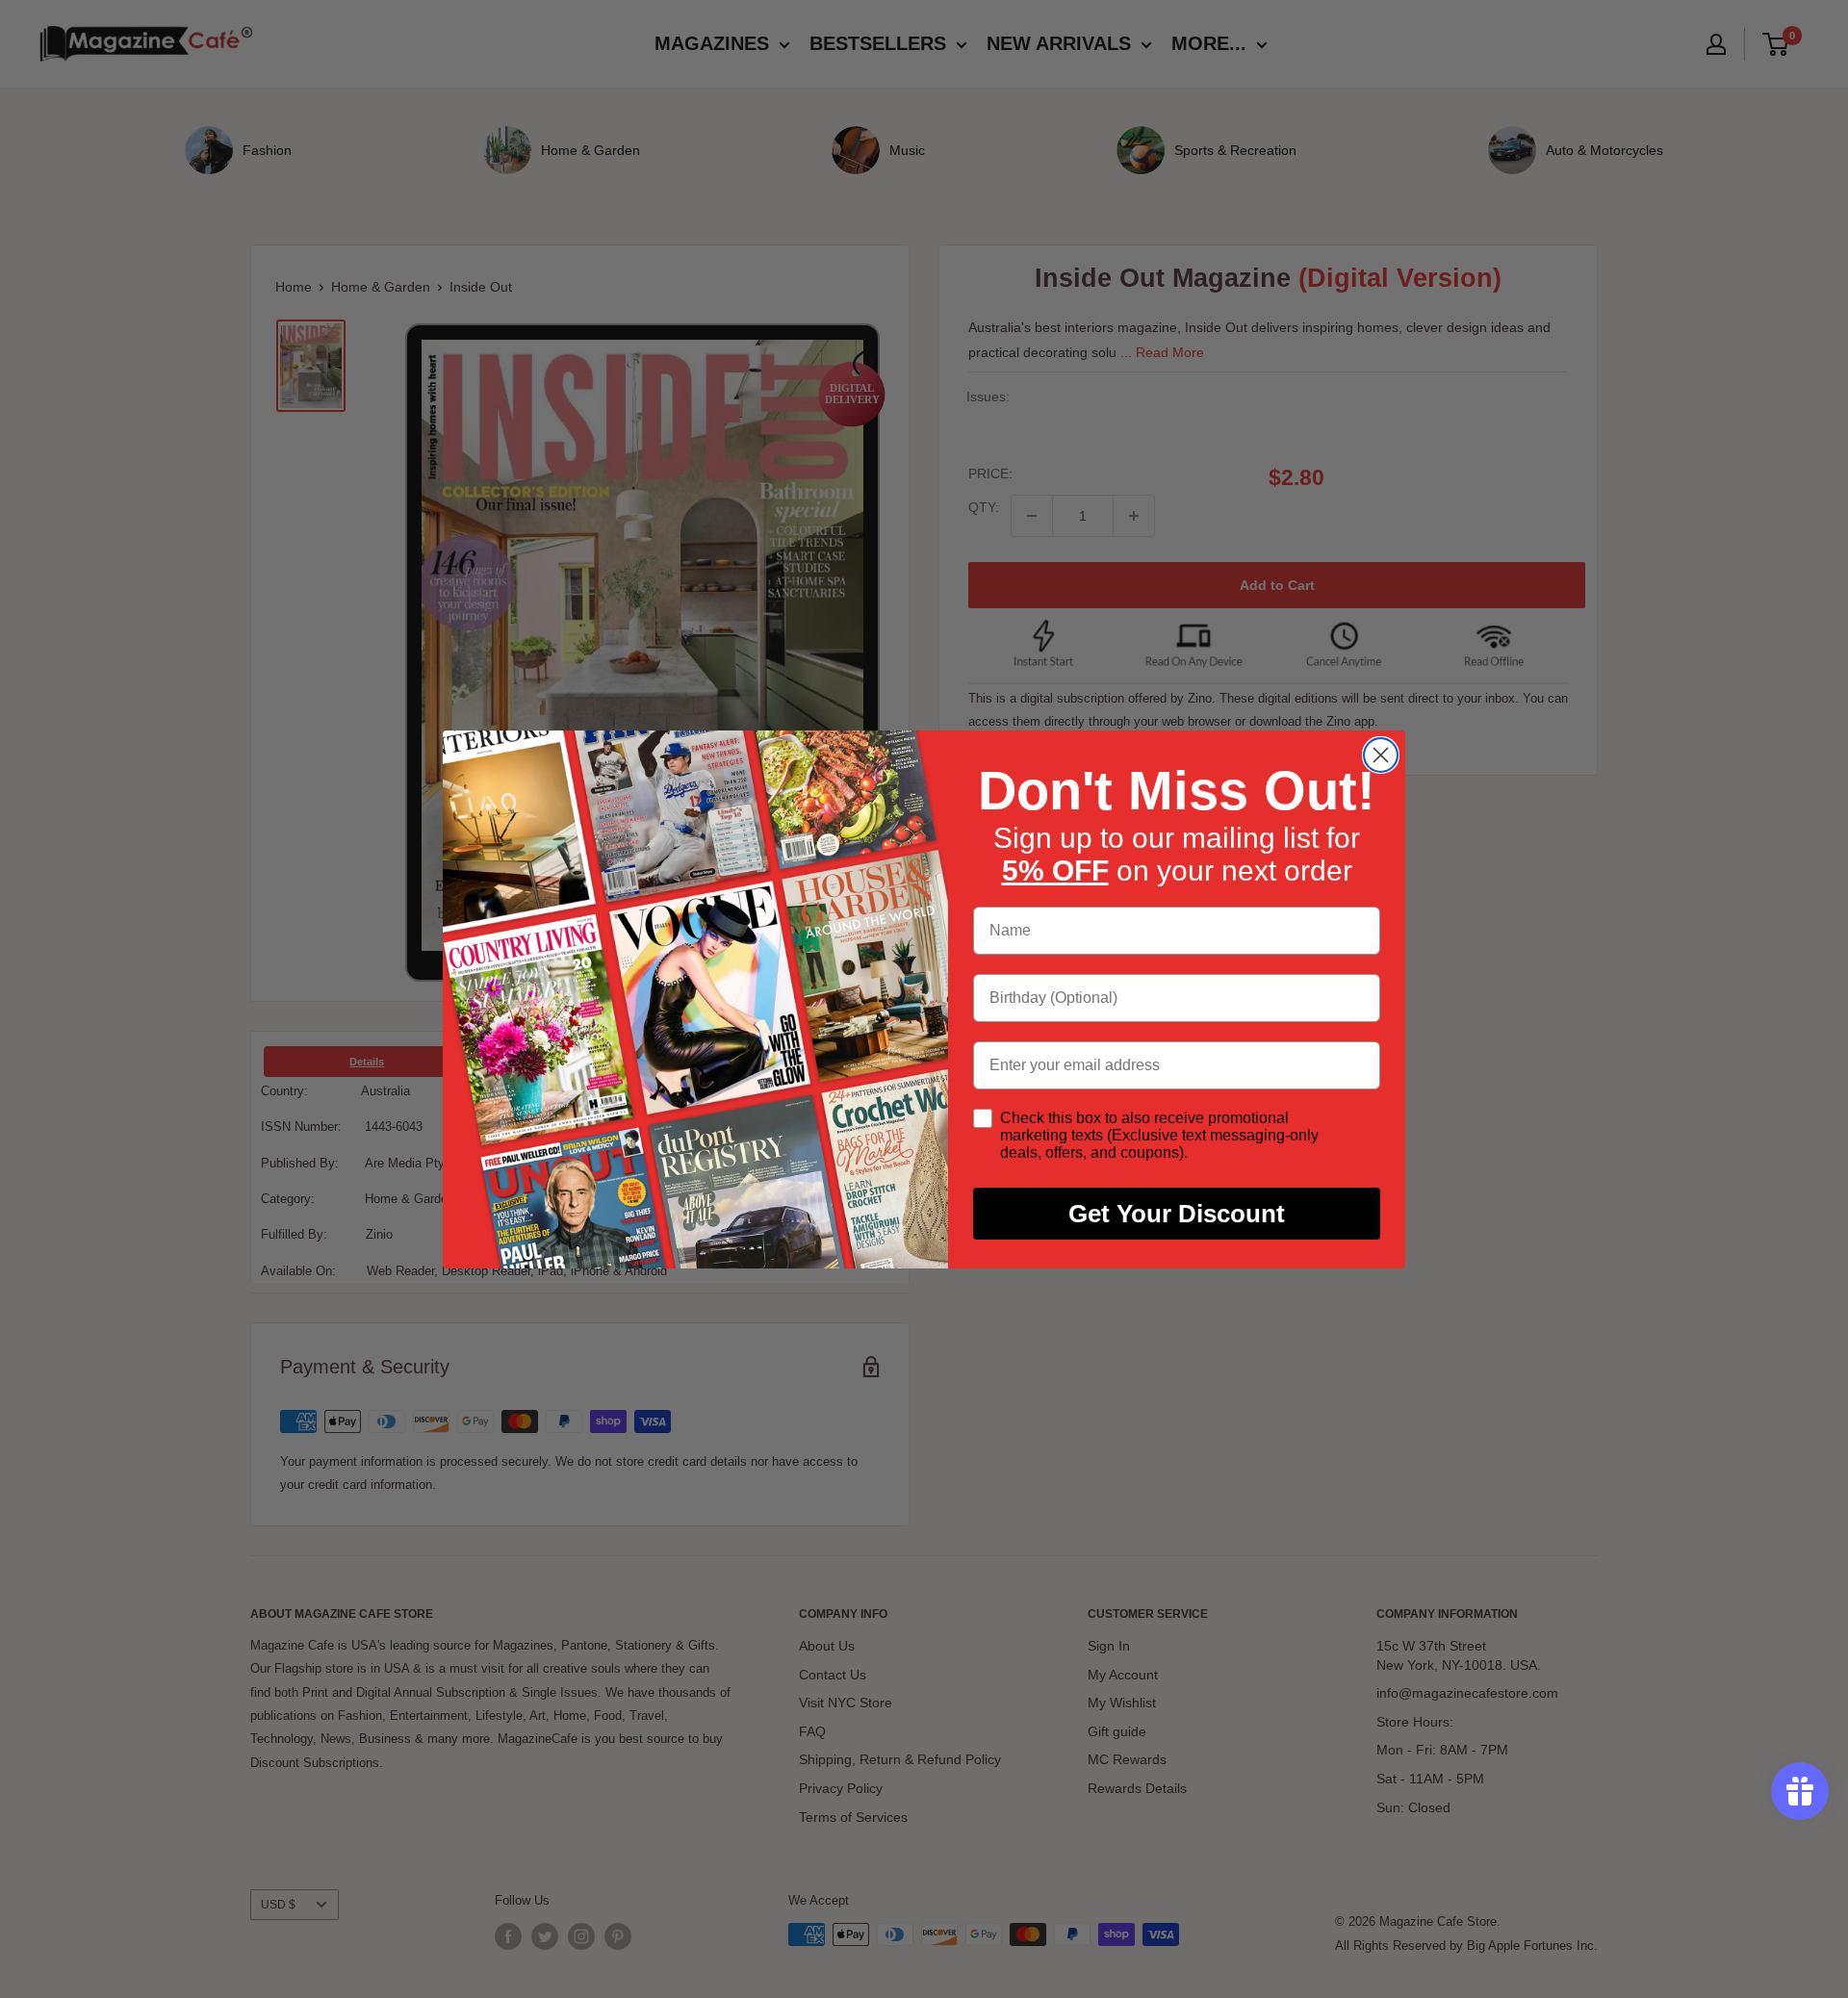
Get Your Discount (1177, 1214)
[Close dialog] (1381, 755)
